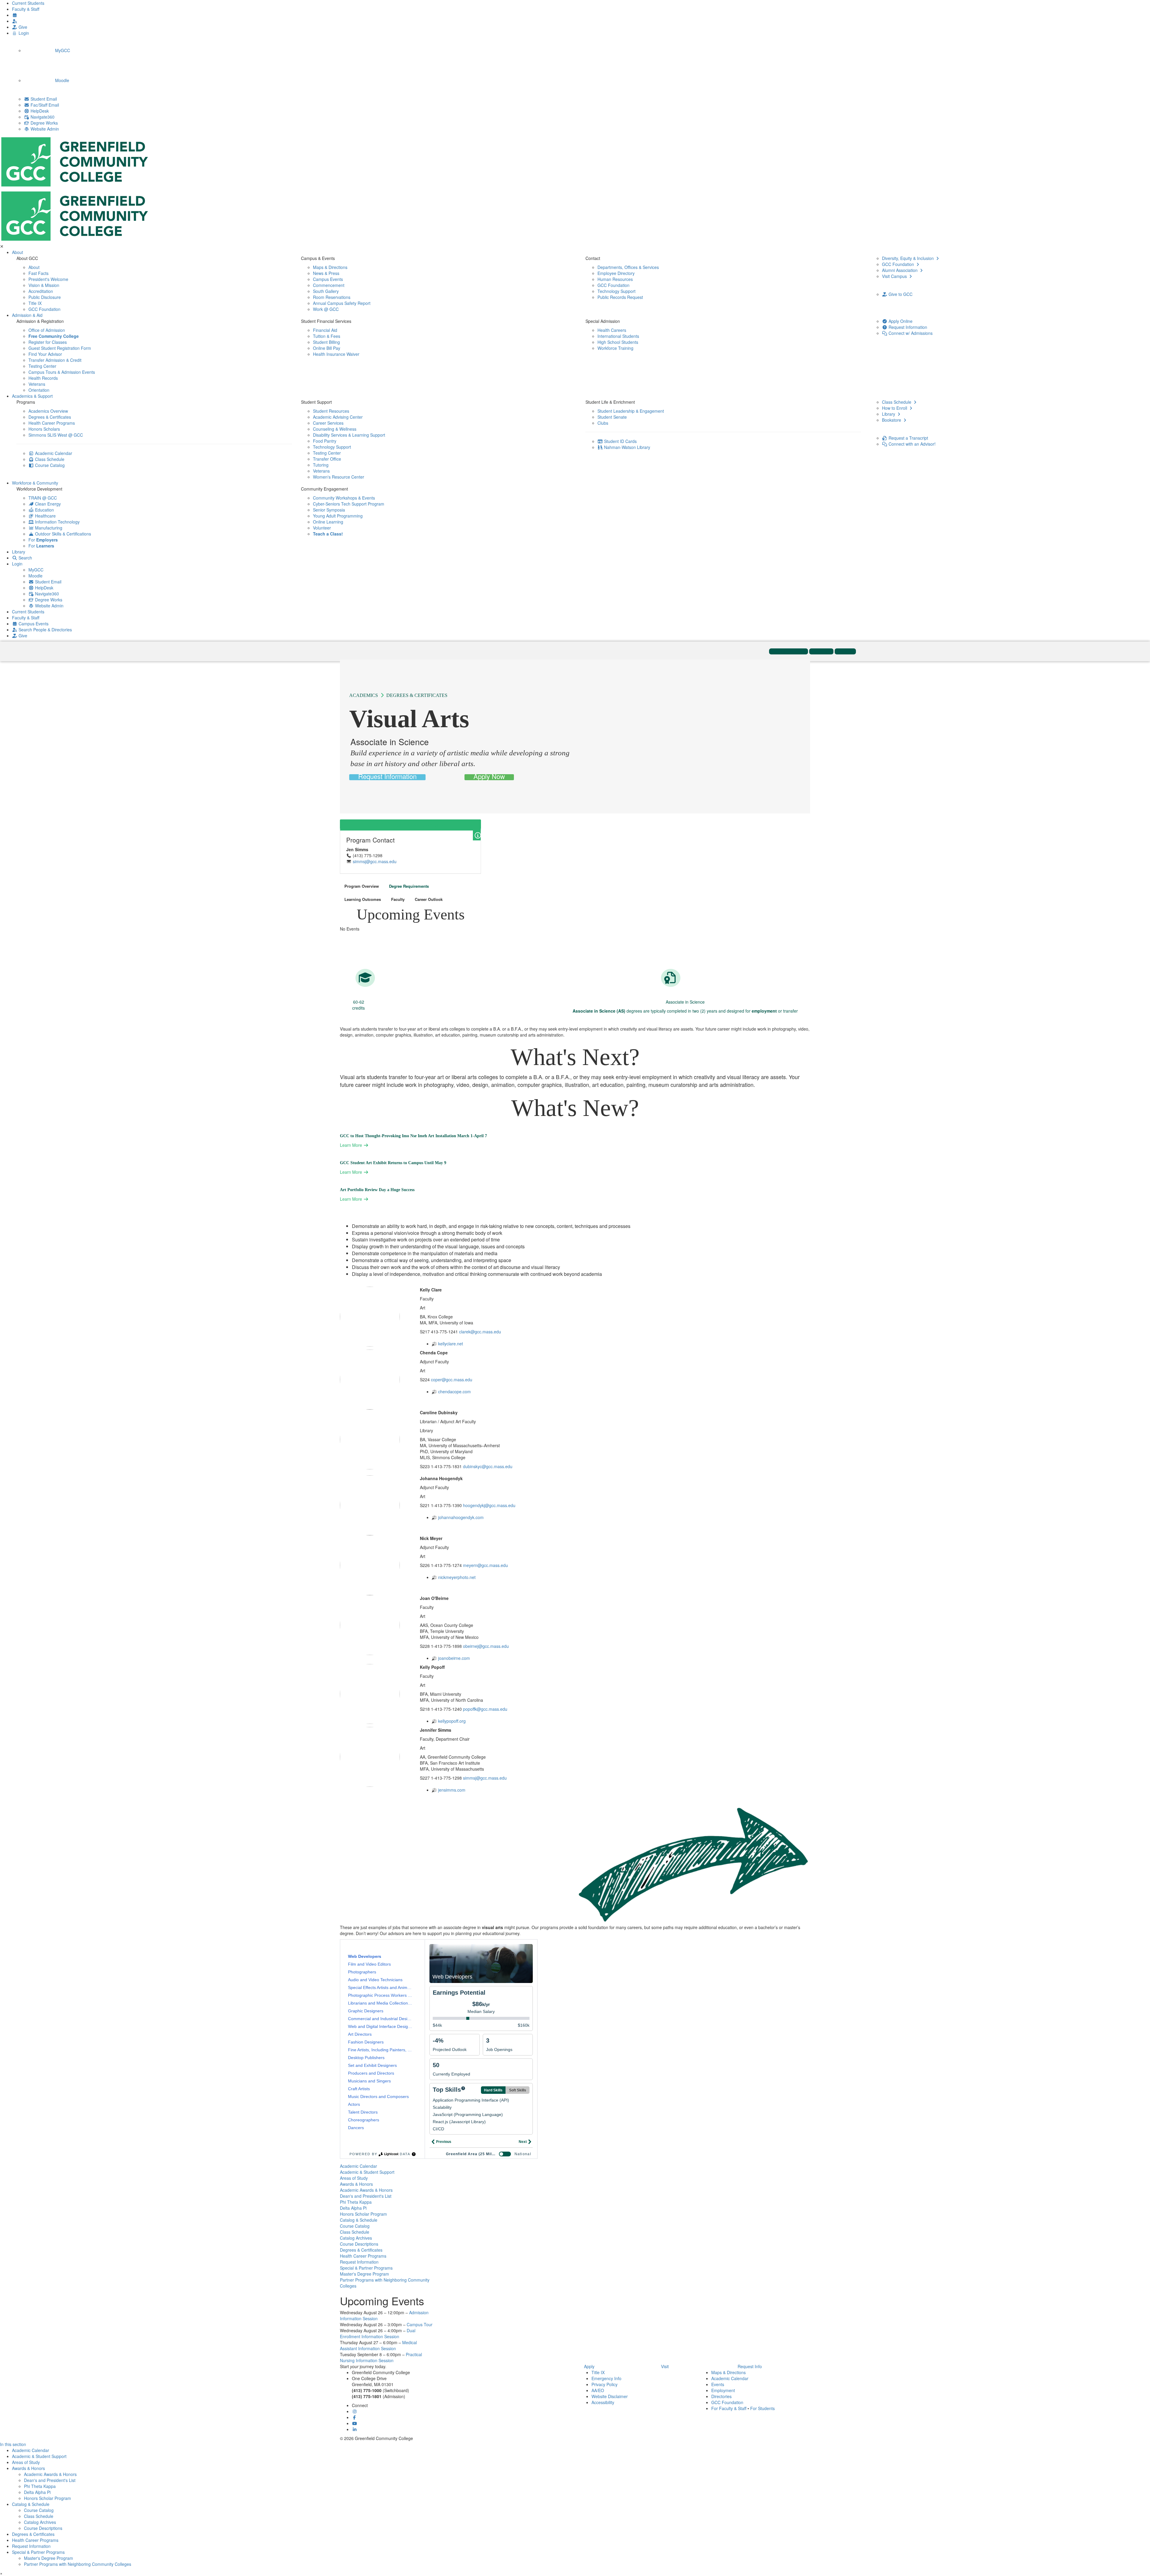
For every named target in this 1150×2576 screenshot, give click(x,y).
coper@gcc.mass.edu (452, 1379)
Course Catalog (49, 465)
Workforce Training (615, 348)
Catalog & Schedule (359, 2220)
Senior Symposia (329, 510)
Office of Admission (47, 330)
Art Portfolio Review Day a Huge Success (377, 1190)
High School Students (618, 342)
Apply (589, 2366)
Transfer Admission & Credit (55, 360)
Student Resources (331, 411)
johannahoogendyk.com (461, 1517)
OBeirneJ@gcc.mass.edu (486, 1646)
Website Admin (44, 129)
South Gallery (326, 291)
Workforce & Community (35, 483)
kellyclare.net (451, 1344)
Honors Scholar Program (363, 2214)
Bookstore (892, 420)
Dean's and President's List (366, 2196)
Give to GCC (900, 294)
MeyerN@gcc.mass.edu (485, 1565)
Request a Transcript (908, 438)
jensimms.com (452, 1790)
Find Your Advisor (45, 354)
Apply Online (900, 321)
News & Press (326, 273)
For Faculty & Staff (729, 2408)
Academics (364, 695)
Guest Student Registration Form (60, 348)
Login (23, 33)
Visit (665, 2366)
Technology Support (616, 291)
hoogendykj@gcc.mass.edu (489, 1505)
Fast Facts (38, 273)
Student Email (43, 99)
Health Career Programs (52, 423)
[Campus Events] (15, 15)
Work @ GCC (326, 309)
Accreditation (41, 291)
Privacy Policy (604, 2384)
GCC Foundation (44, 309)
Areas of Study (354, 2178)
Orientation (39, 390)
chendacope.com (454, 1391)
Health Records (43, 378)
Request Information (907, 327)
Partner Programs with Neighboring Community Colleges (78, 2564)
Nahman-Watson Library (627, 447)
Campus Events (328, 279)
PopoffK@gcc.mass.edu (485, 1709)
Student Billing (326, 342)
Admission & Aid (27, 315)
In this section (13, 2444)
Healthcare (45, 516)
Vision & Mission (44, 285)
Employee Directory (616, 273)
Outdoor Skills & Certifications (62, 534)
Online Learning (328, 522)
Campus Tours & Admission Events (62, 372)
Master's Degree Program (364, 2274)
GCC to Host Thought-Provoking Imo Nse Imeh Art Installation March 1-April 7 (413, 1136)
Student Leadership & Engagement (631, 411)
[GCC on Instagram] (355, 2411)
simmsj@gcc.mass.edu (375, 861)
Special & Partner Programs (366, 2268)
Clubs (603, 423)
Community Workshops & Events (344, 498)
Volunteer (322, 528)
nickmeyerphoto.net (457, 1577)
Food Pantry (325, 441)
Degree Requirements (409, 886)
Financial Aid (325, 330)
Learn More (352, 1145)
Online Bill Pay (327, 348)
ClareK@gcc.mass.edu (480, 1332)
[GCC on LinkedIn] (355, 2429)
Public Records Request (620, 297)
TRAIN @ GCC (43, 498)
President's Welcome (48, 279)
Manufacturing (48, 528)
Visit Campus (895, 276)
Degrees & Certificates (50, 417)
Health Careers (612, 330)
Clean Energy (47, 504)
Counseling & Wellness (335, 429)
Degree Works (44, 123)
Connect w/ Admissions (910, 333)
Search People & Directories (45, 630)
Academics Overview (48, 411)
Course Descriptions (359, 2244)
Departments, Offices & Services (628, 267)
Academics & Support (32, 396)
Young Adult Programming (338, 516)
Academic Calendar (53, 453)
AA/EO (598, 2390)
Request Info (750, 2366)
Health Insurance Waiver (336, 354)
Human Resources (615, 279)
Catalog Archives (356, 2238)
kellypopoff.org (452, 1721)
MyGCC (62, 50)
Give (22, 27)
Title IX (35, 303)
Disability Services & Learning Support (349, 435)
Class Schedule (49, 459)
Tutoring (321, 465)
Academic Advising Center (338, 417)
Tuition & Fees (327, 336)
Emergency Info (606, 2378)
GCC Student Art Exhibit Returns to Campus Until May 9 (393, 1163)
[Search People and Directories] (15, 21)
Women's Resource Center (339, 477)
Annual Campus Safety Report (342, 303)
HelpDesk (39, 111)
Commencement (329, 285)
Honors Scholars (44, 429)
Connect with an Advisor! (911, 444)
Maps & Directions (330, 267)
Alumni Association (900, 270)
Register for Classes (48, 342)
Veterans (37, 384)
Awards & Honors (356, 2184)
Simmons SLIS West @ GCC (56, 435)
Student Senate (612, 417)
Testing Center (42, 366)
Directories (721, 2396)
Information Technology (57, 522)
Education (44, 510)
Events (718, 2384)
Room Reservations (332, 297)
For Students (762, 2408)
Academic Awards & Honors (366, 2190)
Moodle (62, 80)
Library (889, 414)
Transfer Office (327, 459)
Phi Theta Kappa (356, 2202)
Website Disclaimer (610, 2396)
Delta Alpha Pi (353, 2208)
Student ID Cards (620, 441)
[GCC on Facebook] (355, 2417)
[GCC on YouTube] (355, 2423)
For (43, 540)
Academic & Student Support (367, 2172)
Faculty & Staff (26, 9)
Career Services (328, 423)
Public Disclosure (45, 297)
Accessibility (603, 2402)
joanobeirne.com (454, 1658)
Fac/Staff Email (44, 105)
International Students (618, 336)
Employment (723, 2390)
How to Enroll (895, 408)
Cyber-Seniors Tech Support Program (349, 504)
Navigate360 (42, 117)
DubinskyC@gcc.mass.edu (488, 1466)
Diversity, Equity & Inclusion (908, 258)
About (18, 252)
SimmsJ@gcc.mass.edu (485, 1778)
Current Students (28, 3)
